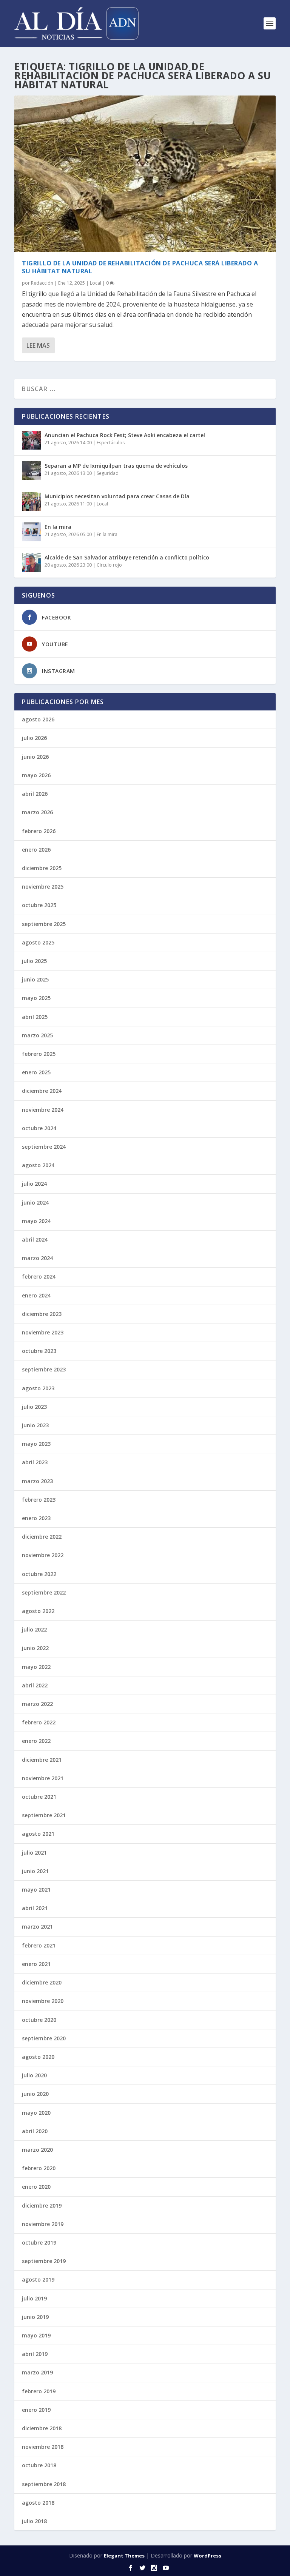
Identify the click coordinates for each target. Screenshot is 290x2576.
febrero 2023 (39, 1500)
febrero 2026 (39, 831)
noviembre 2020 (43, 2001)
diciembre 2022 (42, 1537)
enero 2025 (36, 1072)
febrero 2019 (39, 2391)
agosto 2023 (38, 1388)
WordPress (207, 2556)
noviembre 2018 (43, 2447)
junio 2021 (35, 1871)
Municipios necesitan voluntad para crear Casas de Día (117, 496)
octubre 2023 (39, 1351)
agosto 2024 (38, 1165)
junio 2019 (35, 2317)
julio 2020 (34, 2075)
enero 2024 (36, 1295)
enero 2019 (36, 2410)
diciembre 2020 (42, 1982)
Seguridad (108, 473)
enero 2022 (36, 1741)
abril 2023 (35, 1462)
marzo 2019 (37, 2372)
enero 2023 (36, 1518)
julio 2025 (34, 961)
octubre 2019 (39, 2242)
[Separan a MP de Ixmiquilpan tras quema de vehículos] (31, 471)
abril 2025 (35, 1017)
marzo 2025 (37, 1035)
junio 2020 (35, 2094)
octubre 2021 (39, 1797)
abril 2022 (35, 1685)
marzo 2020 (37, 2150)
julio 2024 (34, 1184)
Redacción (42, 283)
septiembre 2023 (44, 1369)
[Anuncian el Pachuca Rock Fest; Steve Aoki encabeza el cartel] (31, 440)
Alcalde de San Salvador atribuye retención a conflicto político (127, 557)
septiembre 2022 (44, 1592)
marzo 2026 (37, 812)
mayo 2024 (36, 1221)
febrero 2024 (39, 1276)
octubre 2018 (39, 2465)
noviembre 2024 (43, 1110)
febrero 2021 (39, 1945)
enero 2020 (36, 2187)
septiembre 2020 (44, 2038)
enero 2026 (36, 850)
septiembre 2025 (44, 924)
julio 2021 (34, 1853)
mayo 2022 (36, 1667)
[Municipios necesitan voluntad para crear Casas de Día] (31, 501)
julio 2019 (34, 2298)
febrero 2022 (39, 1722)
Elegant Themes (124, 2556)
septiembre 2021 (44, 1815)
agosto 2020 (38, 2057)
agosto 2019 (38, 2279)
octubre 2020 (39, 2020)
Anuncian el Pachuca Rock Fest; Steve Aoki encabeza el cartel (125, 435)
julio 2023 (34, 1407)
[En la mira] (31, 532)
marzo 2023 (37, 1481)
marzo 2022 (37, 1704)
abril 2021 (35, 1908)
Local (96, 283)
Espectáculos (111, 443)
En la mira (58, 527)
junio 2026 (35, 757)
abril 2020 (35, 2131)
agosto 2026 (38, 719)
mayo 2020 (36, 2113)
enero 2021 (36, 1964)
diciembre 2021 (42, 1760)
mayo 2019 (36, 2335)
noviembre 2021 (43, 1778)
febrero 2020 (39, 2168)
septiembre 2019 (44, 2261)
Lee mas (38, 345)
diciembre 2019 (42, 2205)
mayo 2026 (36, 775)
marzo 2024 (37, 1258)
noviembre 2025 (43, 887)
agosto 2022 (38, 1611)
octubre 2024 (39, 1128)
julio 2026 (34, 738)
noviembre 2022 (43, 1555)
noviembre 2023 (43, 1332)
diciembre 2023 (42, 1314)
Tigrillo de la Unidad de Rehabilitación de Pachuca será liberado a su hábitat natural (140, 267)
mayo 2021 (36, 1890)
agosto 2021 (38, 1834)
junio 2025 (35, 979)
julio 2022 (34, 1629)
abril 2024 (35, 1239)
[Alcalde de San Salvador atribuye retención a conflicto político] (31, 562)
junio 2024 (35, 1202)
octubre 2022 (39, 1574)
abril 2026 (35, 794)
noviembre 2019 (43, 2224)
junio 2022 (35, 1648)
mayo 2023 (36, 1444)
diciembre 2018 (42, 2428)
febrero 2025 (39, 1054)
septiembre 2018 (44, 2484)
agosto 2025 (38, 942)
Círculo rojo (109, 565)
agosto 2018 (38, 2503)
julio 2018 (34, 2521)
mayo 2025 (36, 998)
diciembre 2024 (42, 1091)
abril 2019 (35, 2354)
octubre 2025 (39, 905)
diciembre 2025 (42, 868)
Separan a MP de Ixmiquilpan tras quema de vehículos (116, 466)
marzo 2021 (37, 1927)
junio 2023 (35, 1425)
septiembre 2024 (44, 1147)
